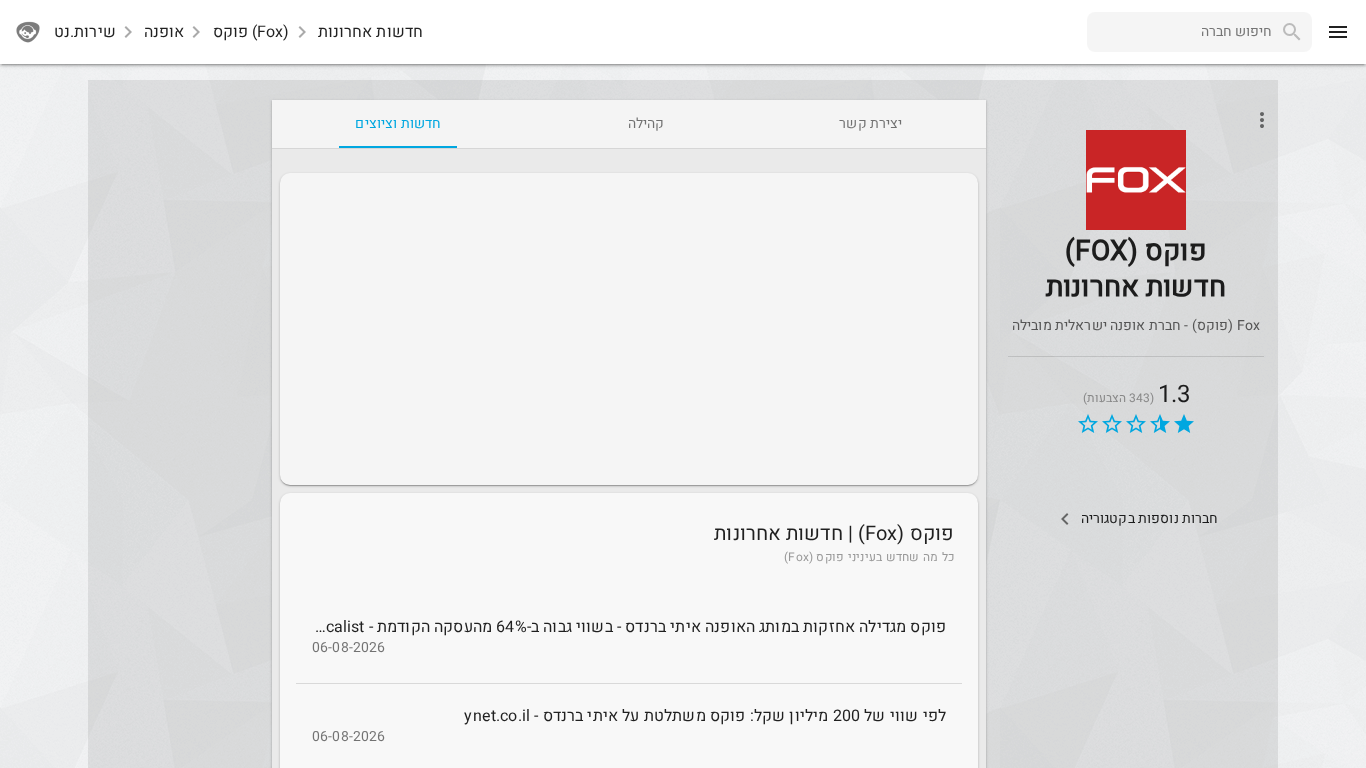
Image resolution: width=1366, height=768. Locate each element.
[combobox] (1179, 32)
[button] (1136, 180)
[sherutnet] (28, 32)
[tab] (870, 124)
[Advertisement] (629, 329)
